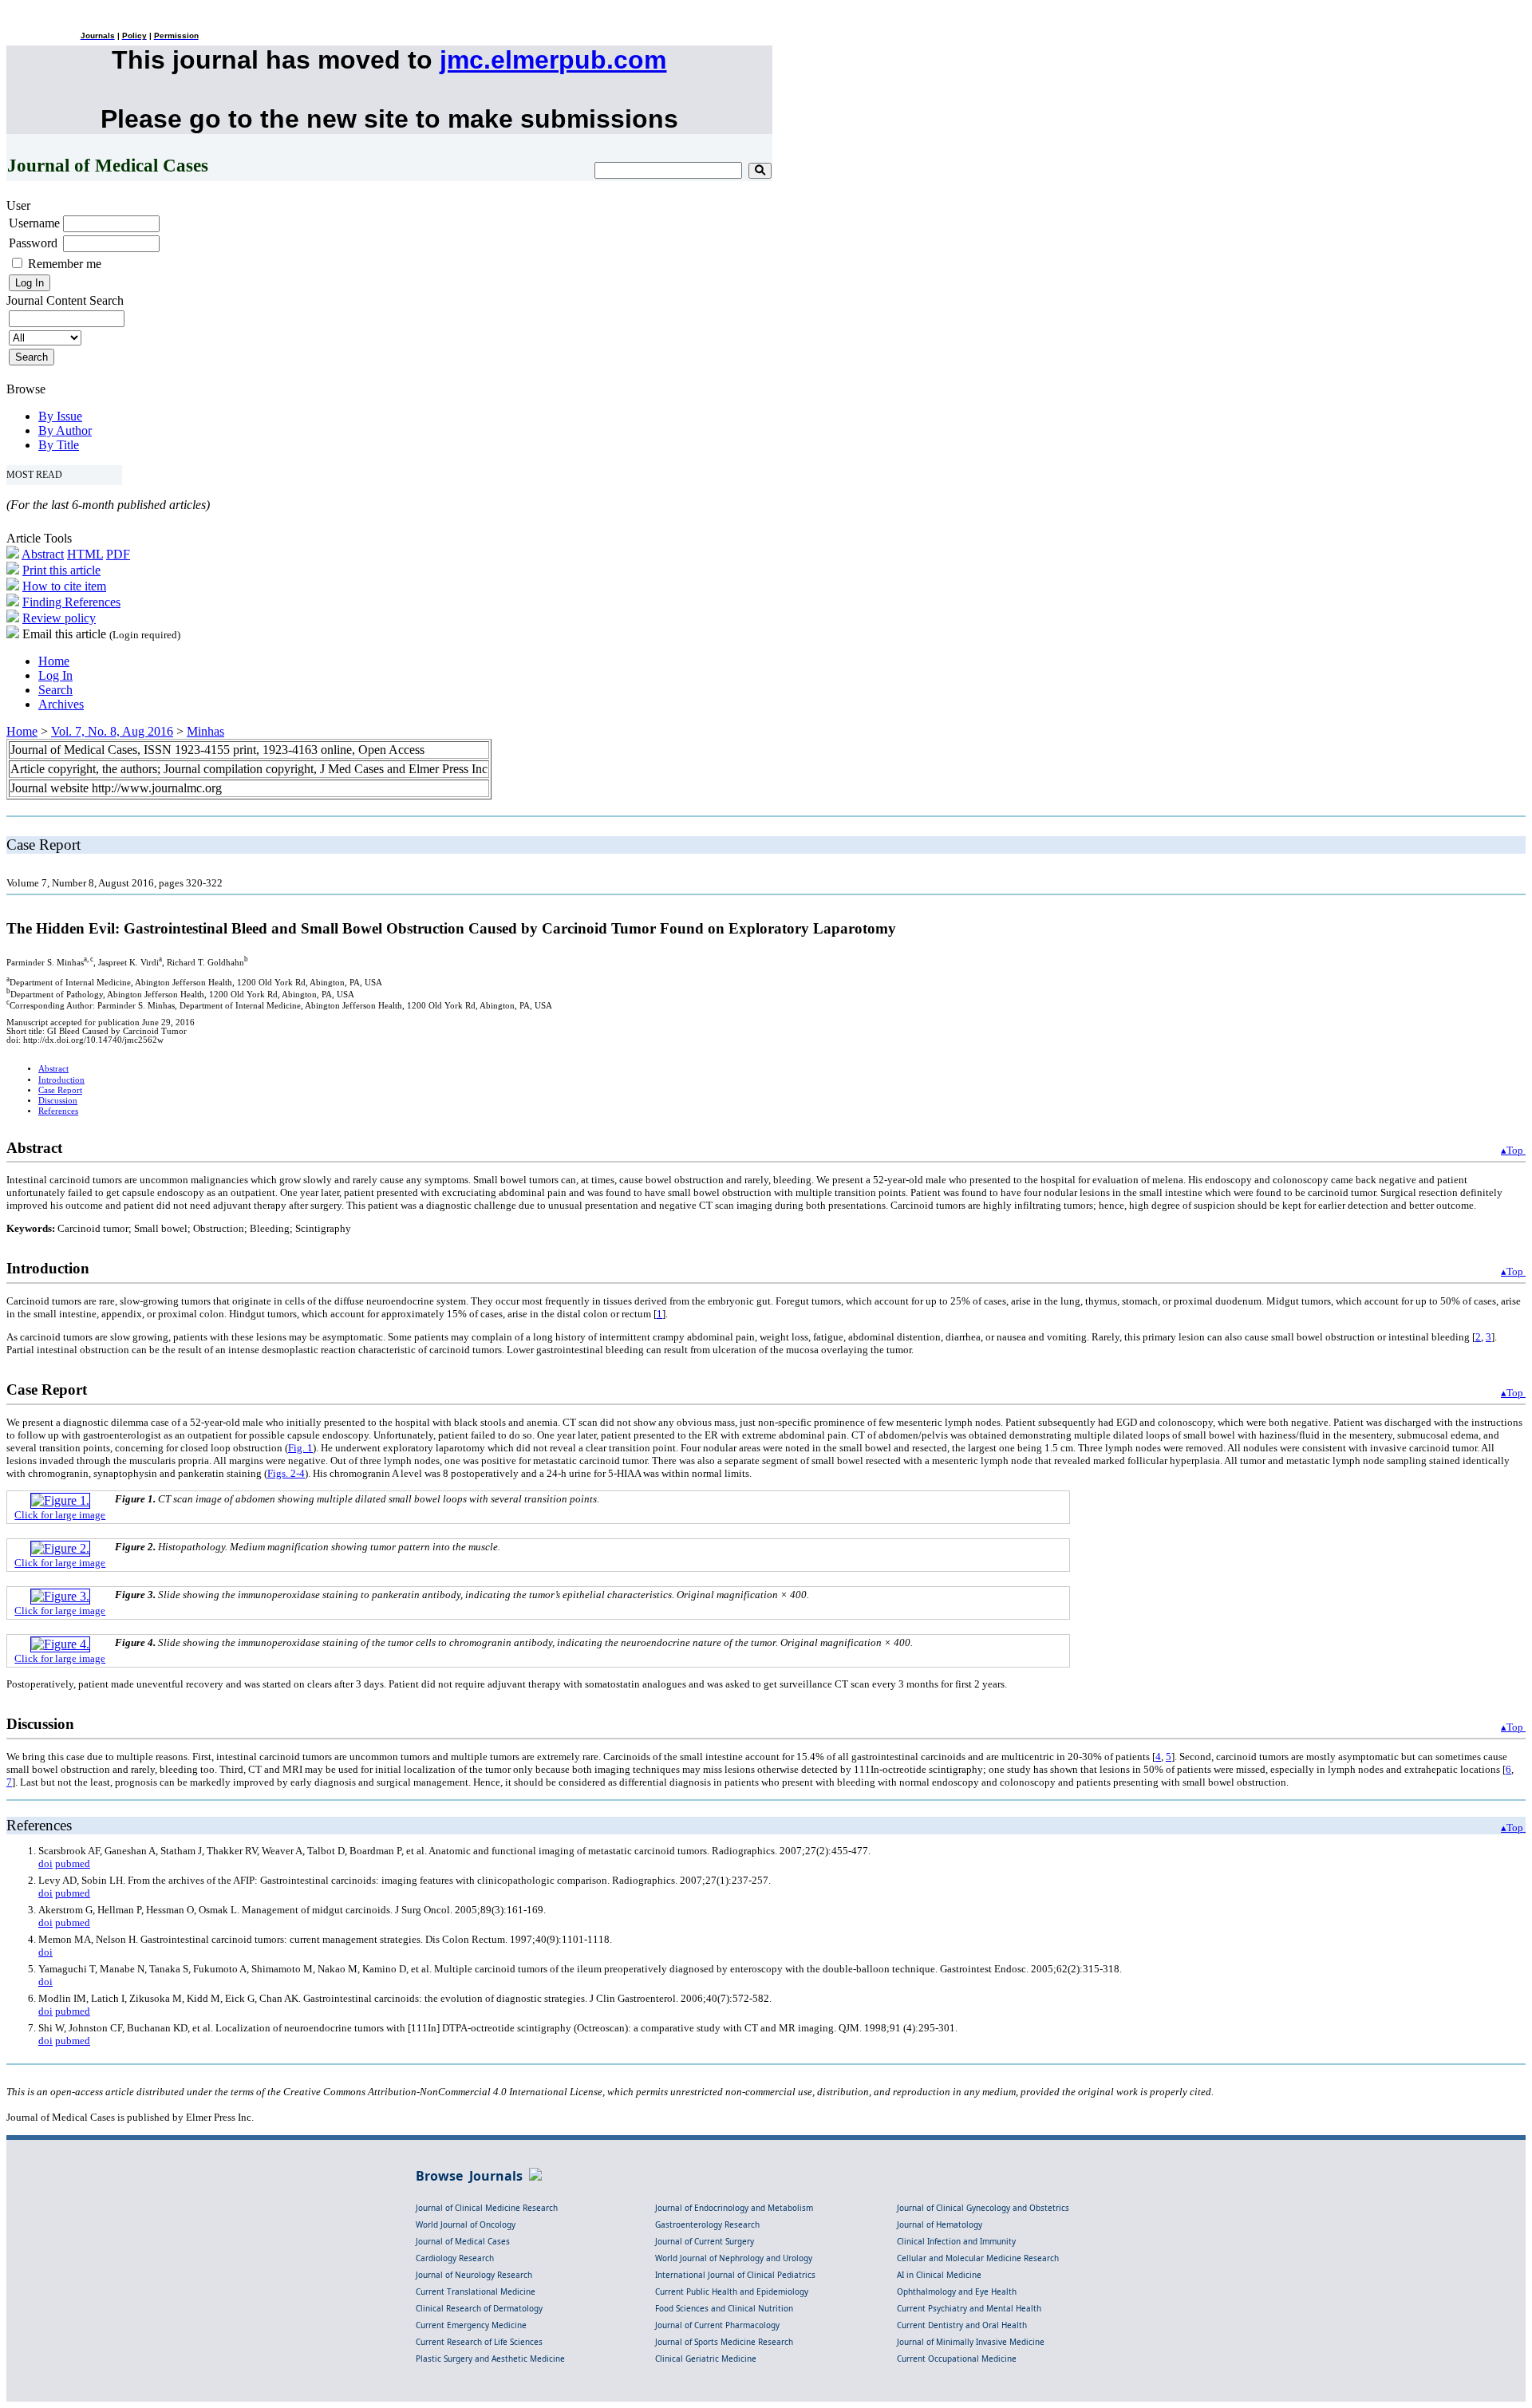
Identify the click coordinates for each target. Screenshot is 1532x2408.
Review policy (59, 618)
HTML (85, 554)
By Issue (60, 416)
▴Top (1513, 1150)
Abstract (43, 554)
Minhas (205, 731)
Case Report (60, 1090)
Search (55, 690)
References (58, 1111)
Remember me (65, 264)
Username (34, 223)
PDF (118, 554)
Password (33, 243)
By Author (65, 430)
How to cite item (64, 586)
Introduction (61, 1080)
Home (54, 661)
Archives (61, 704)
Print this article (61, 570)
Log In (55, 675)
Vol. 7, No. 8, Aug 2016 (112, 731)
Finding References (71, 602)
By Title (59, 445)
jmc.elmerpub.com (553, 60)
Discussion (58, 1101)
